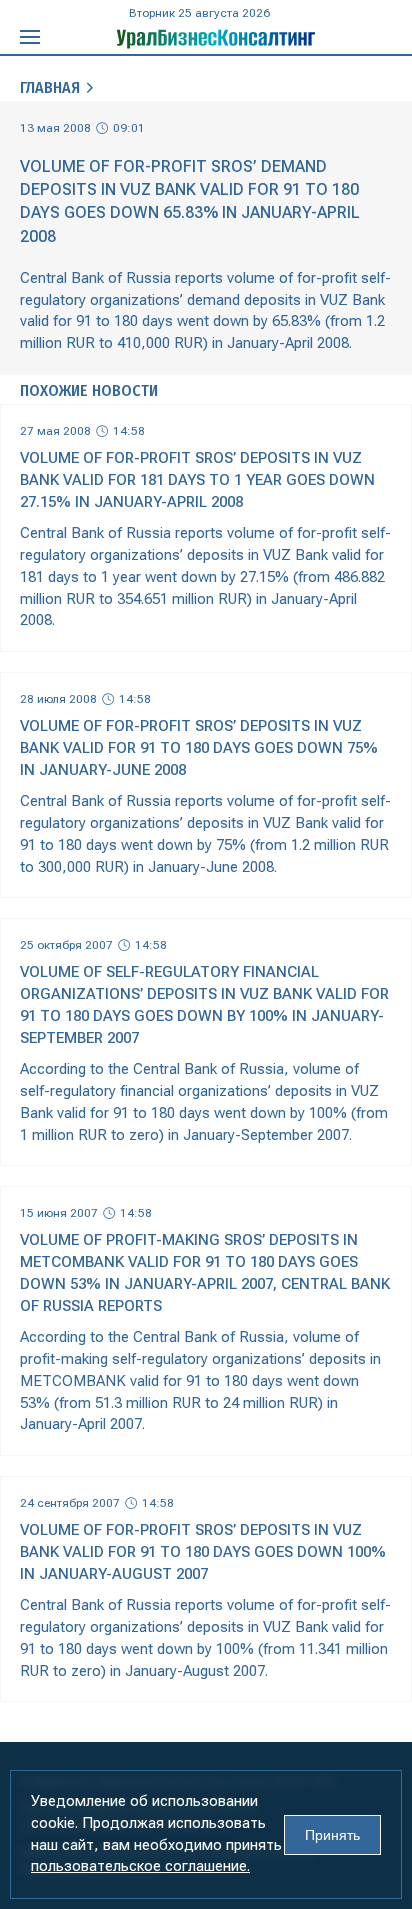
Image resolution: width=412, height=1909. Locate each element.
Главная (50, 87)
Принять (332, 1835)
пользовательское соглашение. (140, 1866)
